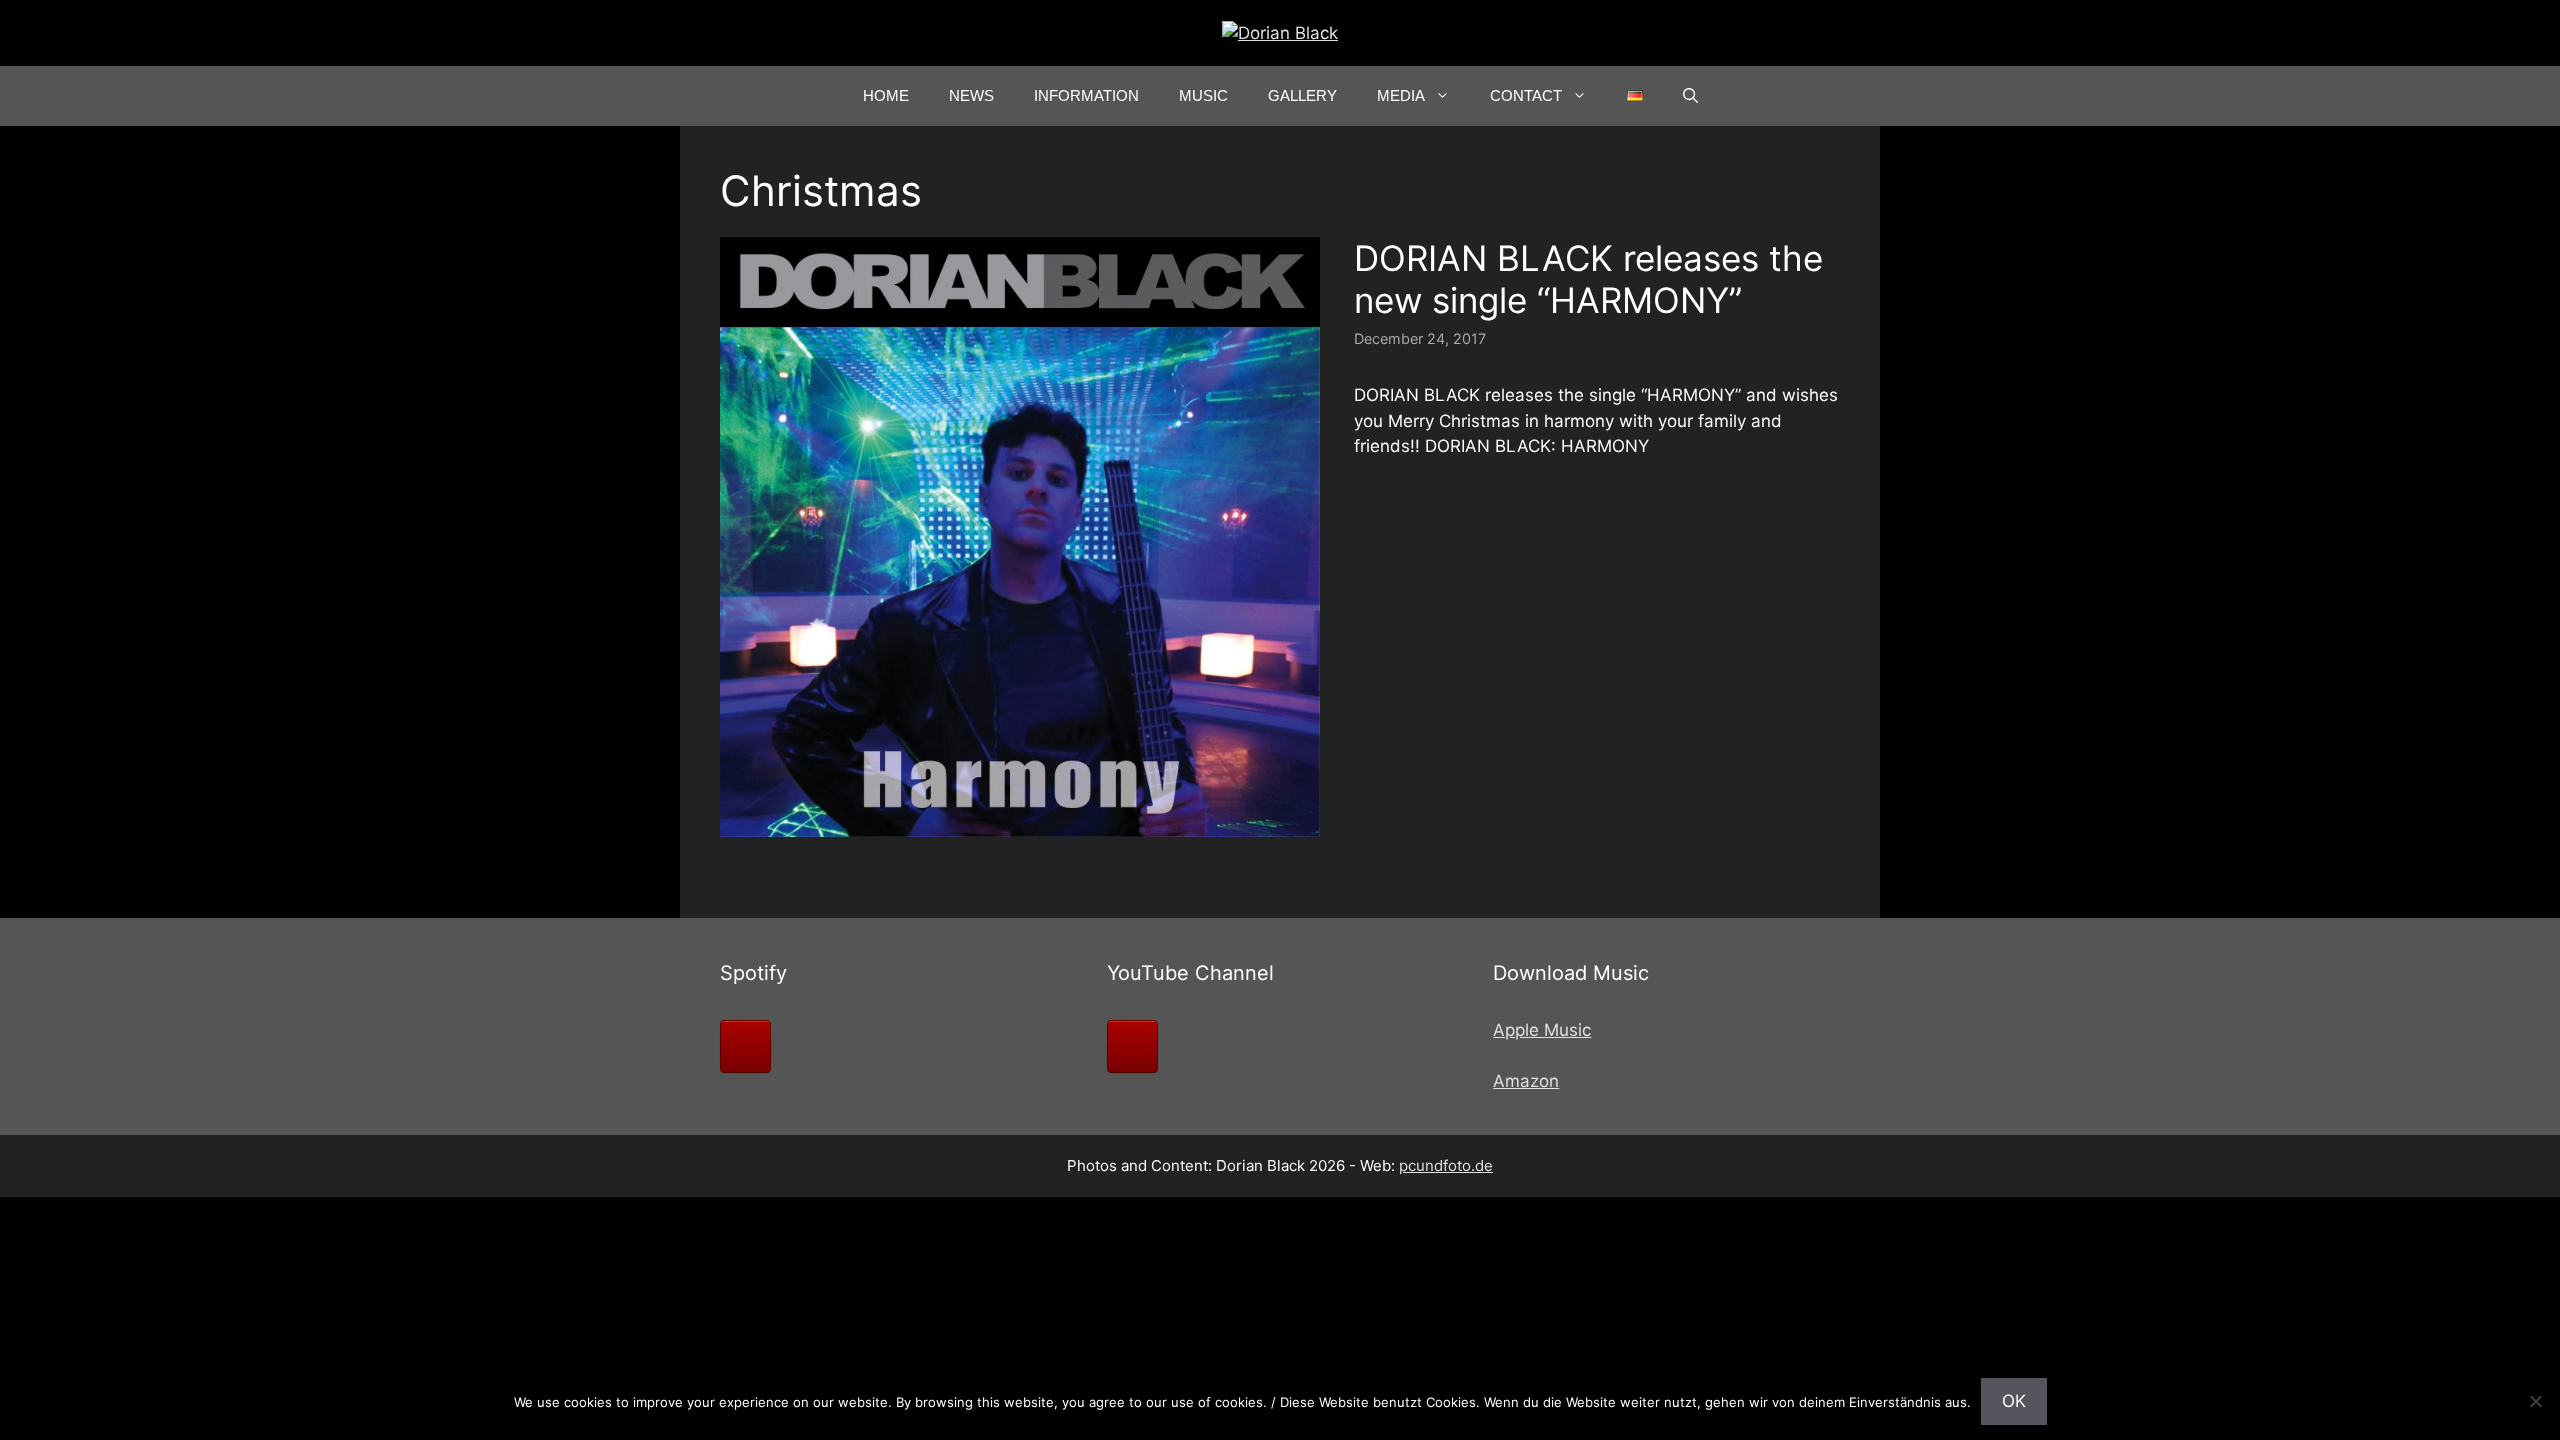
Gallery (1302, 95)
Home (886, 95)
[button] (1690, 96)
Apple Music (1542, 1030)
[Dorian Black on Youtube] (1132, 1046)
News (971, 95)
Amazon (1526, 1081)
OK (2014, 1401)
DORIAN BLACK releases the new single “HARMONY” (1588, 279)
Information (1086, 95)
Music (1203, 95)
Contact (1526, 95)
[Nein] (2535, 1401)
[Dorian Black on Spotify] (745, 1046)
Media (1401, 95)
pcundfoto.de (1446, 1165)
